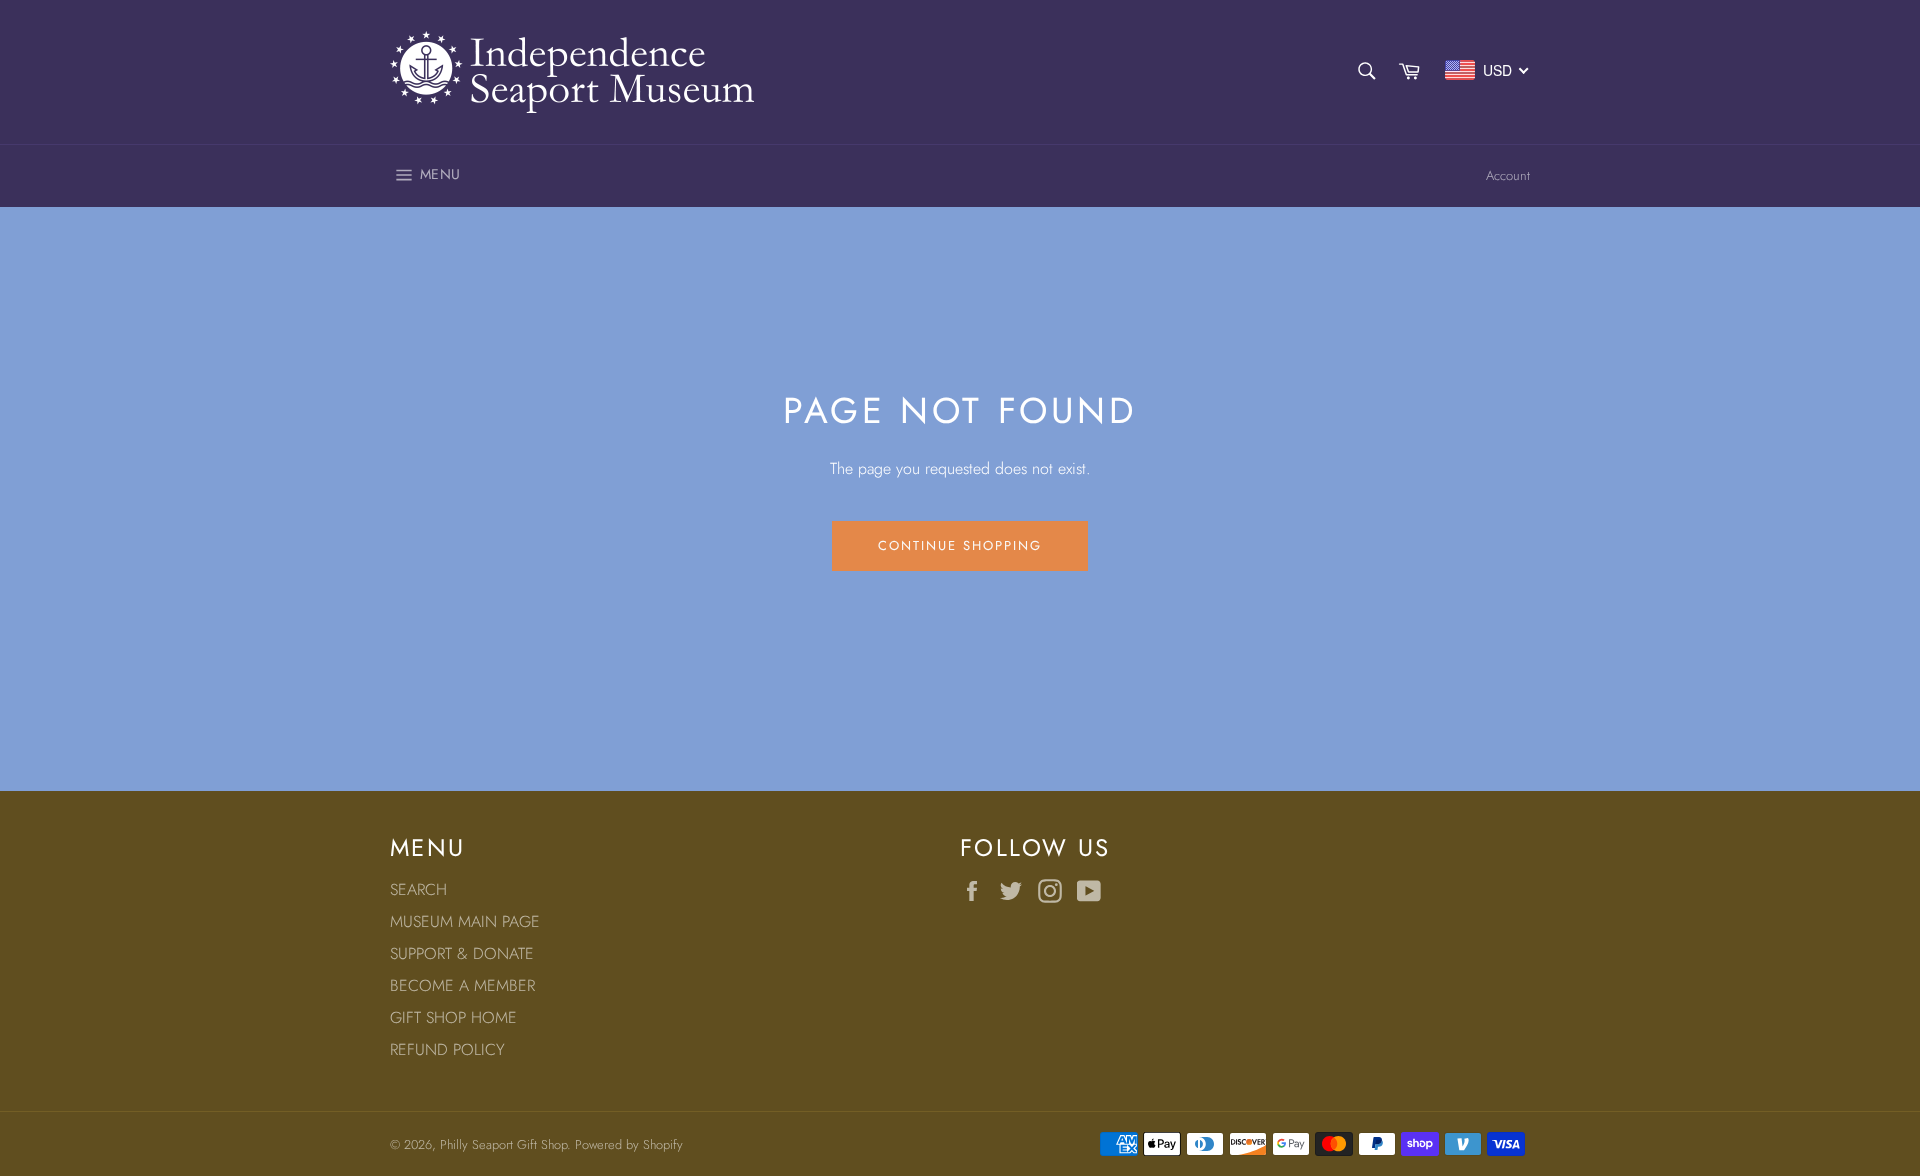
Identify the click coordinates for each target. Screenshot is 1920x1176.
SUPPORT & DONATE (462, 953)
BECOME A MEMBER (462, 985)
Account (1508, 175)
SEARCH (418, 889)
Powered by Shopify (629, 1144)
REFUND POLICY (447, 1049)
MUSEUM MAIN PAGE (465, 921)
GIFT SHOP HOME (453, 1017)
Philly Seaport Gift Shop (503, 1144)
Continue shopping (959, 545)
